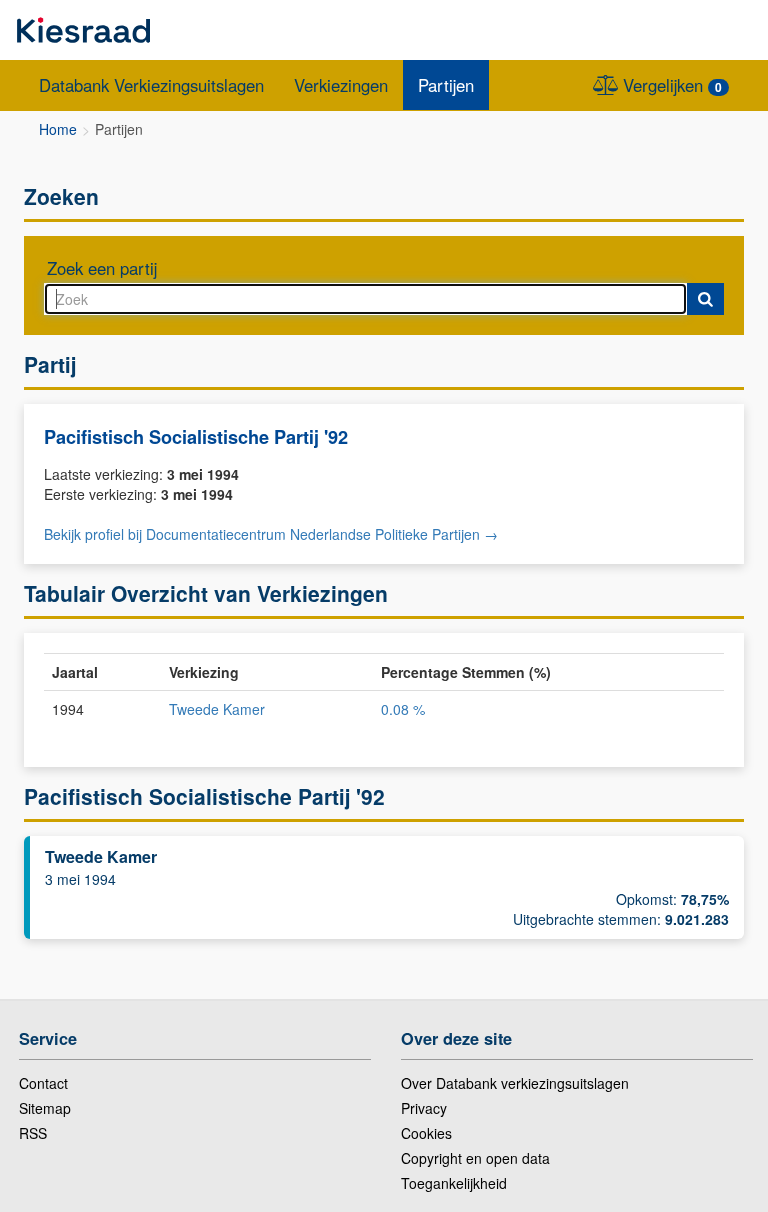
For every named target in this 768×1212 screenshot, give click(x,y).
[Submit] (705, 299)
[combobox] (365, 299)
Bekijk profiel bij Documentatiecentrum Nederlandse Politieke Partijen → (271, 534)
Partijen (446, 85)
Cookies (426, 1133)
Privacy (424, 1108)
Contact (43, 1083)
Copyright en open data (475, 1158)
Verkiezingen (341, 85)
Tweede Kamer (217, 709)
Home (58, 129)
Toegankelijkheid (454, 1183)
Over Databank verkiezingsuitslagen (515, 1083)
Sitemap (45, 1108)
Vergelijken (670, 85)
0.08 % (403, 709)
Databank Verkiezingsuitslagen (151, 85)
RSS (33, 1133)
